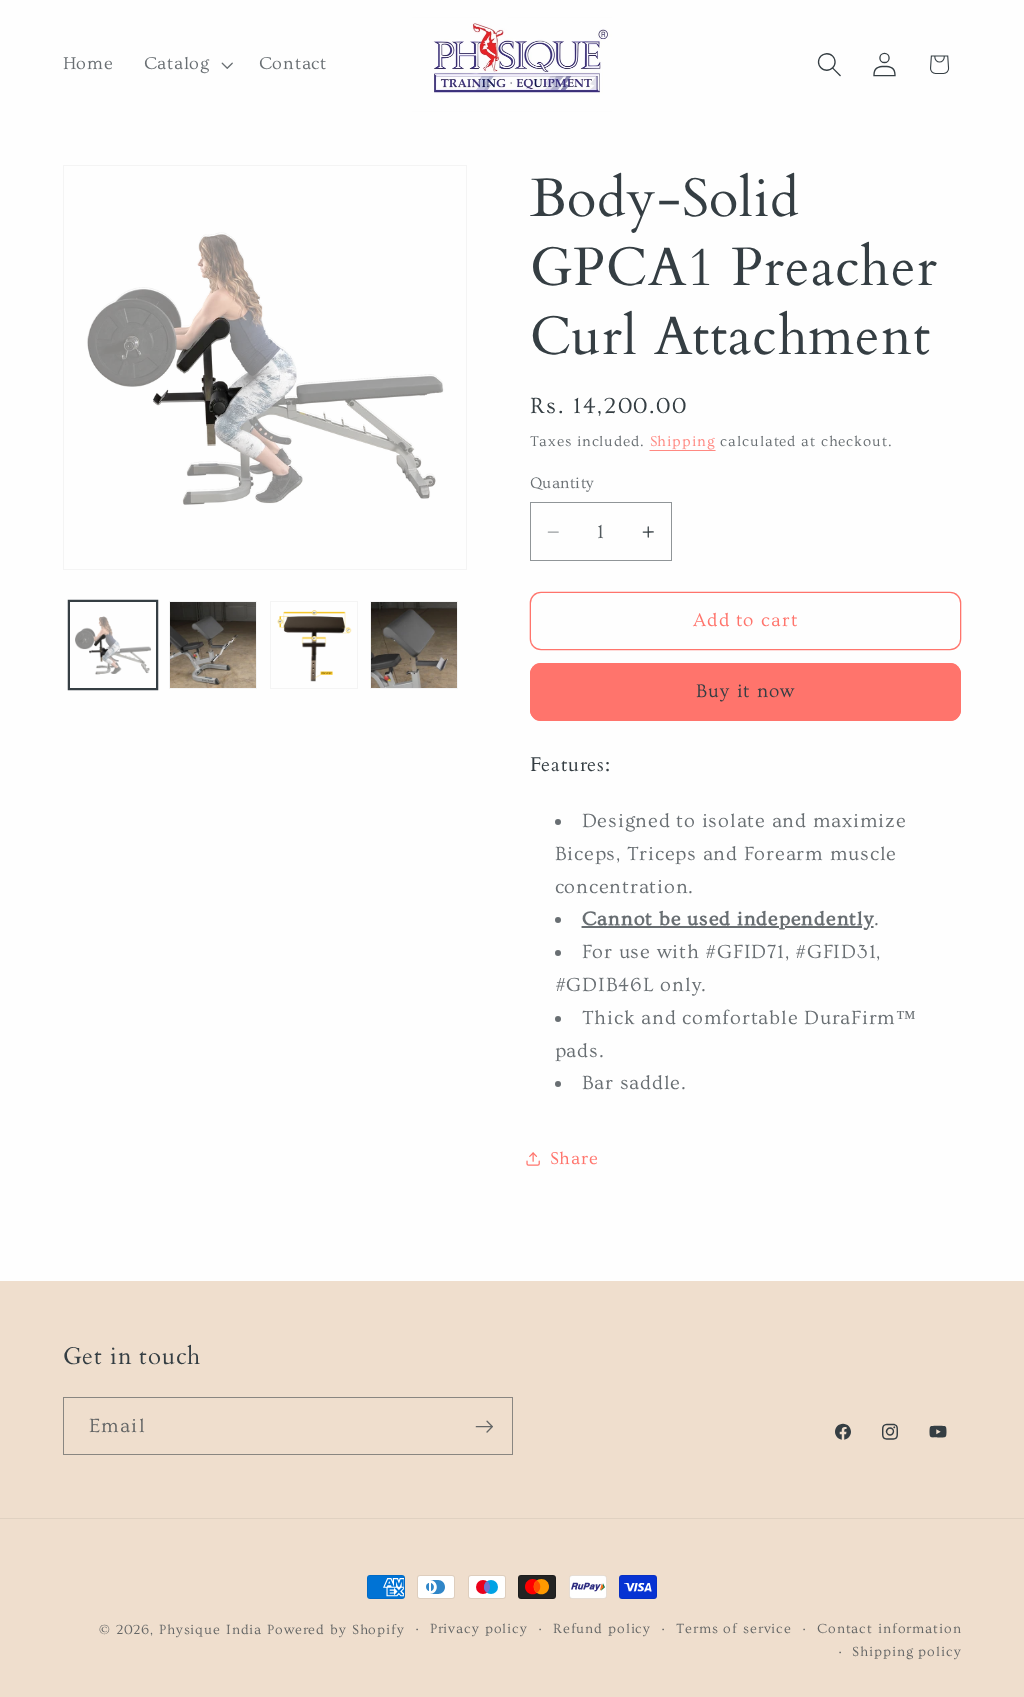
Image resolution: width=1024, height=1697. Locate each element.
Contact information (889, 1629)
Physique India (210, 1630)
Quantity (562, 483)
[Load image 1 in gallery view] (113, 645)
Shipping (683, 441)
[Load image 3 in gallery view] (314, 645)
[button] (186, 65)
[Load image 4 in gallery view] (414, 645)
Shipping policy (906, 1652)
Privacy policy (479, 1629)
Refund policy (602, 1629)
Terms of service (734, 1629)
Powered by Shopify (336, 1630)
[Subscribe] (484, 1426)
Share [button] (574, 1159)
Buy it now (746, 691)
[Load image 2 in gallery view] (213, 645)
